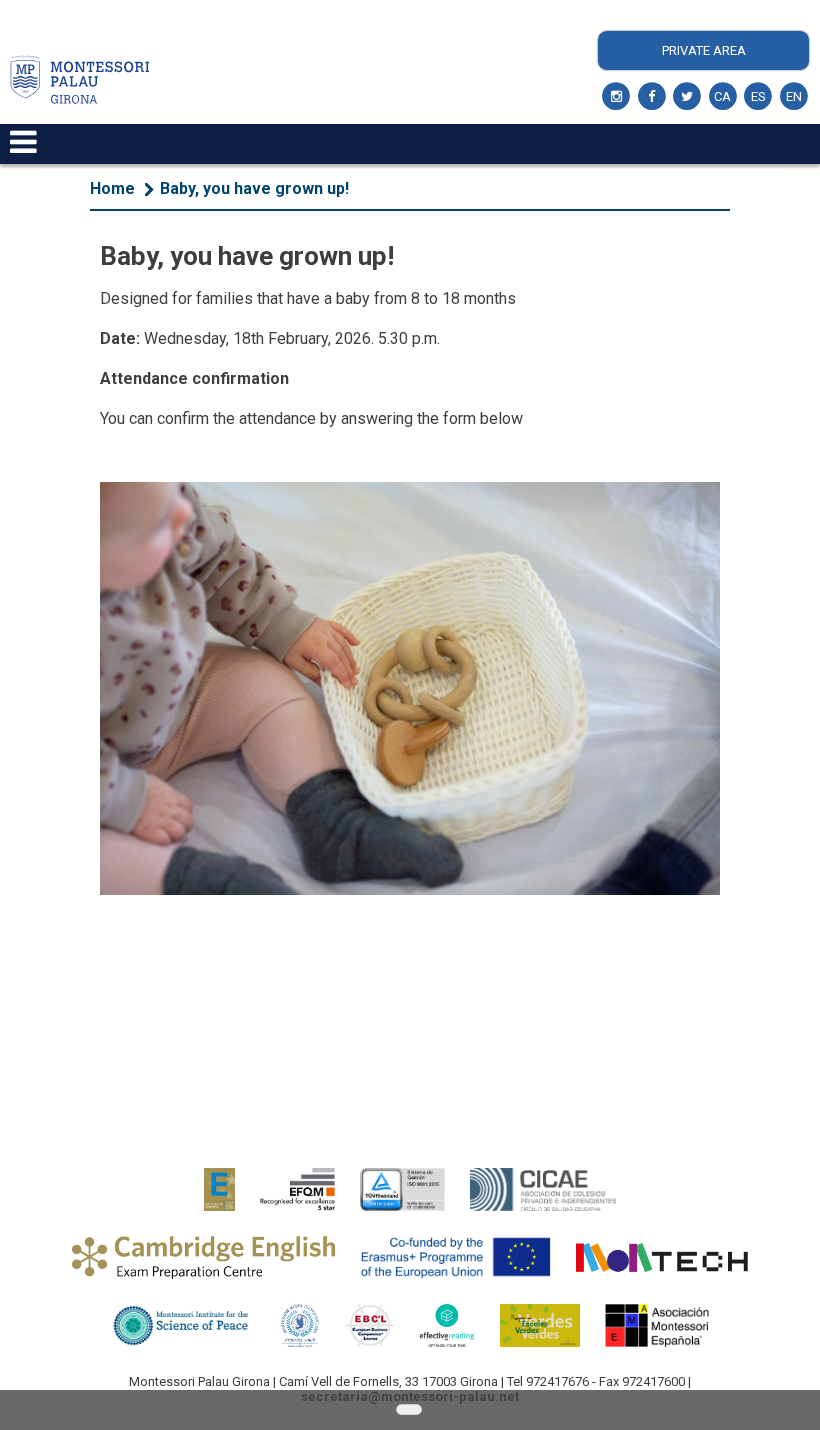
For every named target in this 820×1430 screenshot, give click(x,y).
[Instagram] (616, 97)
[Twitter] (687, 97)
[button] (409, 1410)
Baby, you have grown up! (254, 188)
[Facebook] (652, 97)
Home (112, 188)
